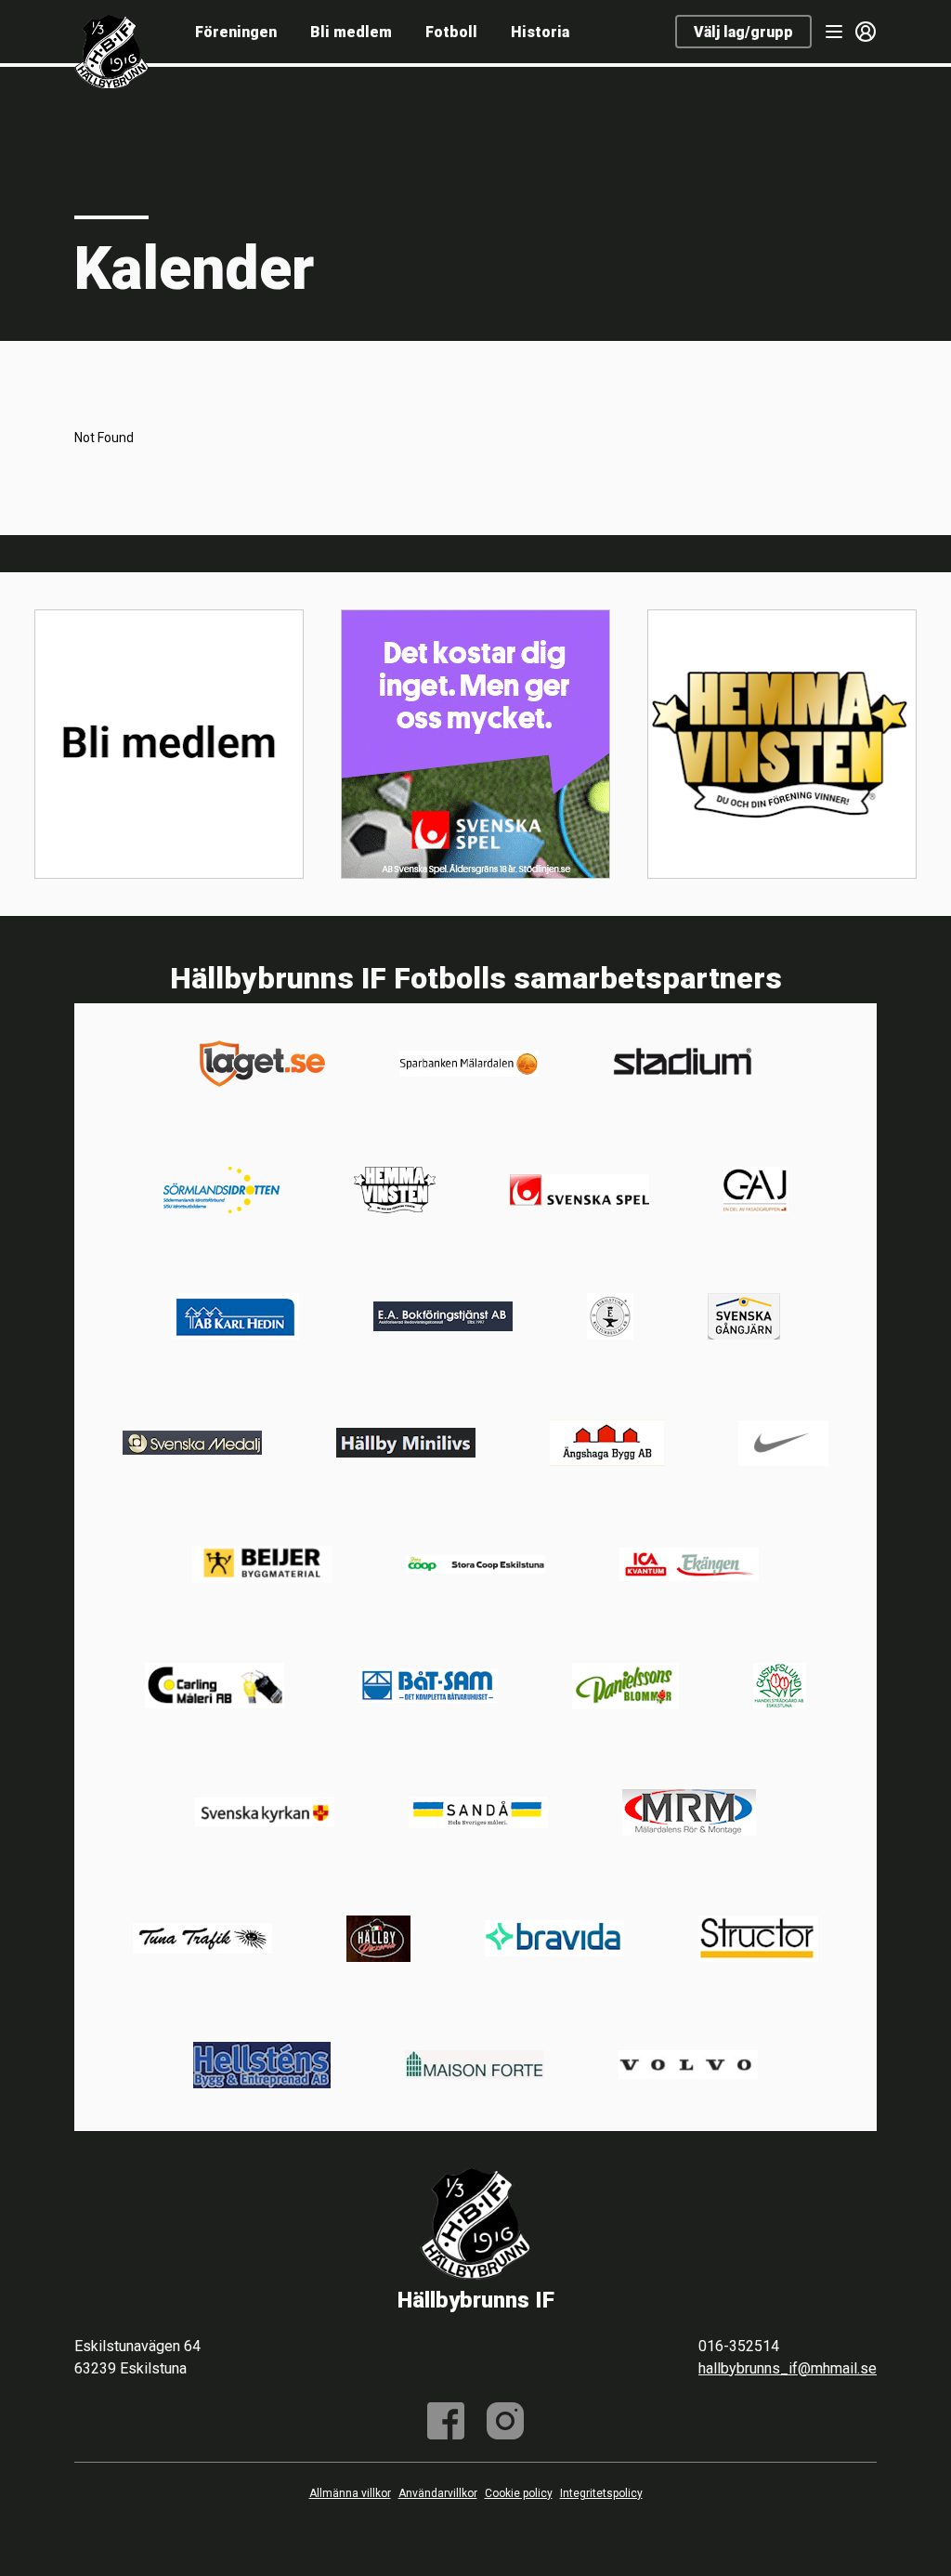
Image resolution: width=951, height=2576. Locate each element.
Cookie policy (519, 2493)
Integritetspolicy (601, 2493)
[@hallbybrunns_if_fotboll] (505, 2421)
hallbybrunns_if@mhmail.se (788, 2368)
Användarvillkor (438, 2493)
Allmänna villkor (350, 2493)
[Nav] (834, 32)
